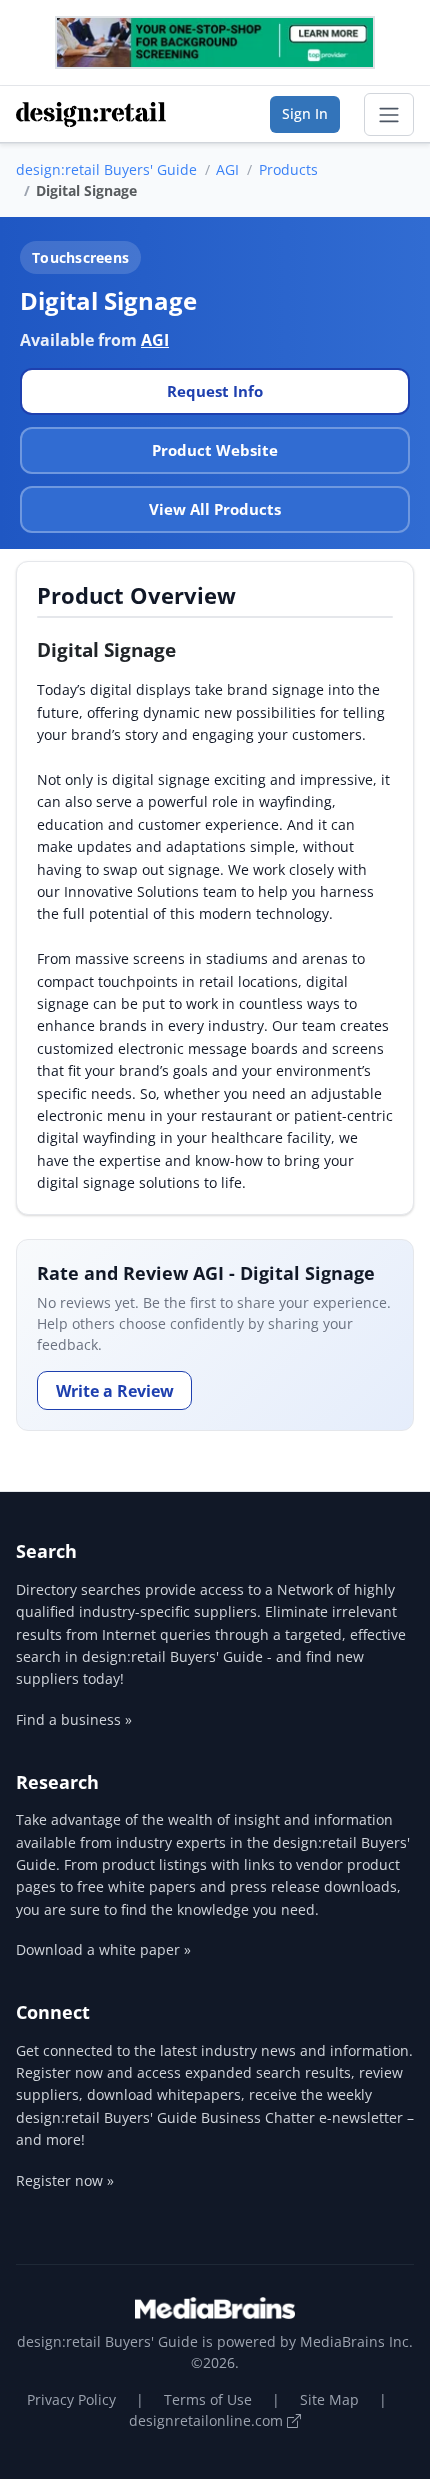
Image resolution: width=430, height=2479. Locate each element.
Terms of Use (208, 2399)
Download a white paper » (103, 1949)
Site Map (329, 2399)
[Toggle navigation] (389, 115)
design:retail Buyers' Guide (106, 169)
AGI (227, 169)
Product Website (215, 450)
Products (288, 169)
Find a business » (74, 1719)
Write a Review (115, 1391)
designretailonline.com (208, 2420)
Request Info (215, 391)
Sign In (305, 113)
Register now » (65, 2180)
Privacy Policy (71, 2399)
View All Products (215, 509)
